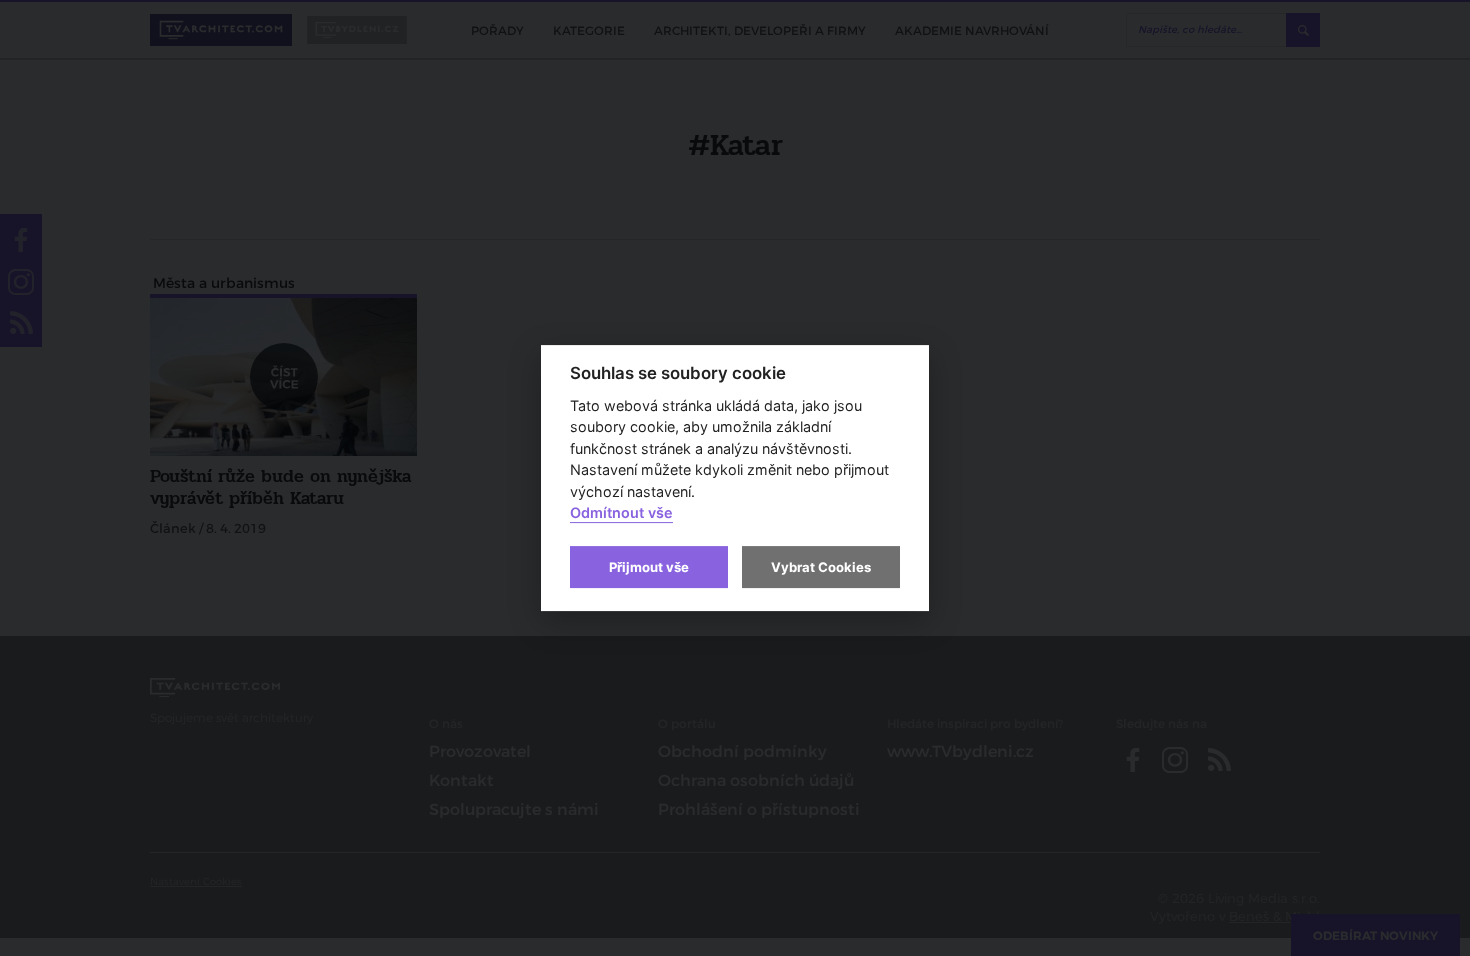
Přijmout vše (649, 567)
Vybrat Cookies (821, 567)
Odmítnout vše (621, 513)
